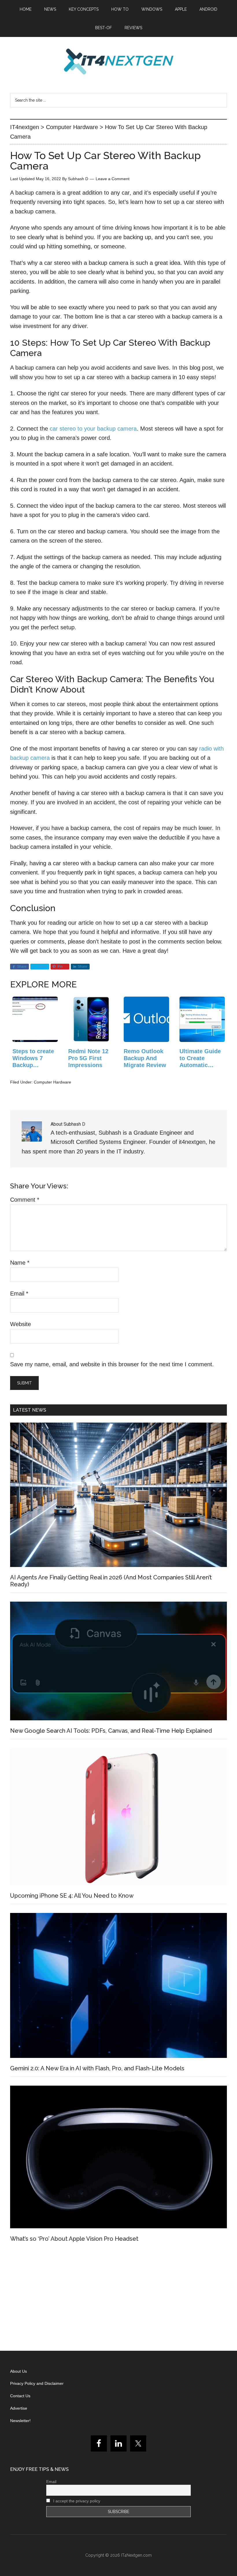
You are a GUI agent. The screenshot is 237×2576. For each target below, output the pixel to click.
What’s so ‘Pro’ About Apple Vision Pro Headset (74, 2239)
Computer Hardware (52, 1082)
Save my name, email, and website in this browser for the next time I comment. (112, 1364)
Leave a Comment (113, 179)
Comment (25, 1200)
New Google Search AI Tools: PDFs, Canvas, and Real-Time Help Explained (111, 1731)
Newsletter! (20, 2421)
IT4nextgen (118, 62)
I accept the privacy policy (76, 2501)
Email (19, 1293)
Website (21, 1324)
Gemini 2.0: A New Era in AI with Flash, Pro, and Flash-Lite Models (97, 2068)
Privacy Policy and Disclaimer (37, 2383)
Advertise (19, 2408)
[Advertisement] (118, 2299)
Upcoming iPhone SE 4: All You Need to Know (72, 1896)
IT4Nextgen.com (136, 2555)
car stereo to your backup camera (93, 429)
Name (20, 1263)
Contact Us (20, 2396)
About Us (18, 2371)
